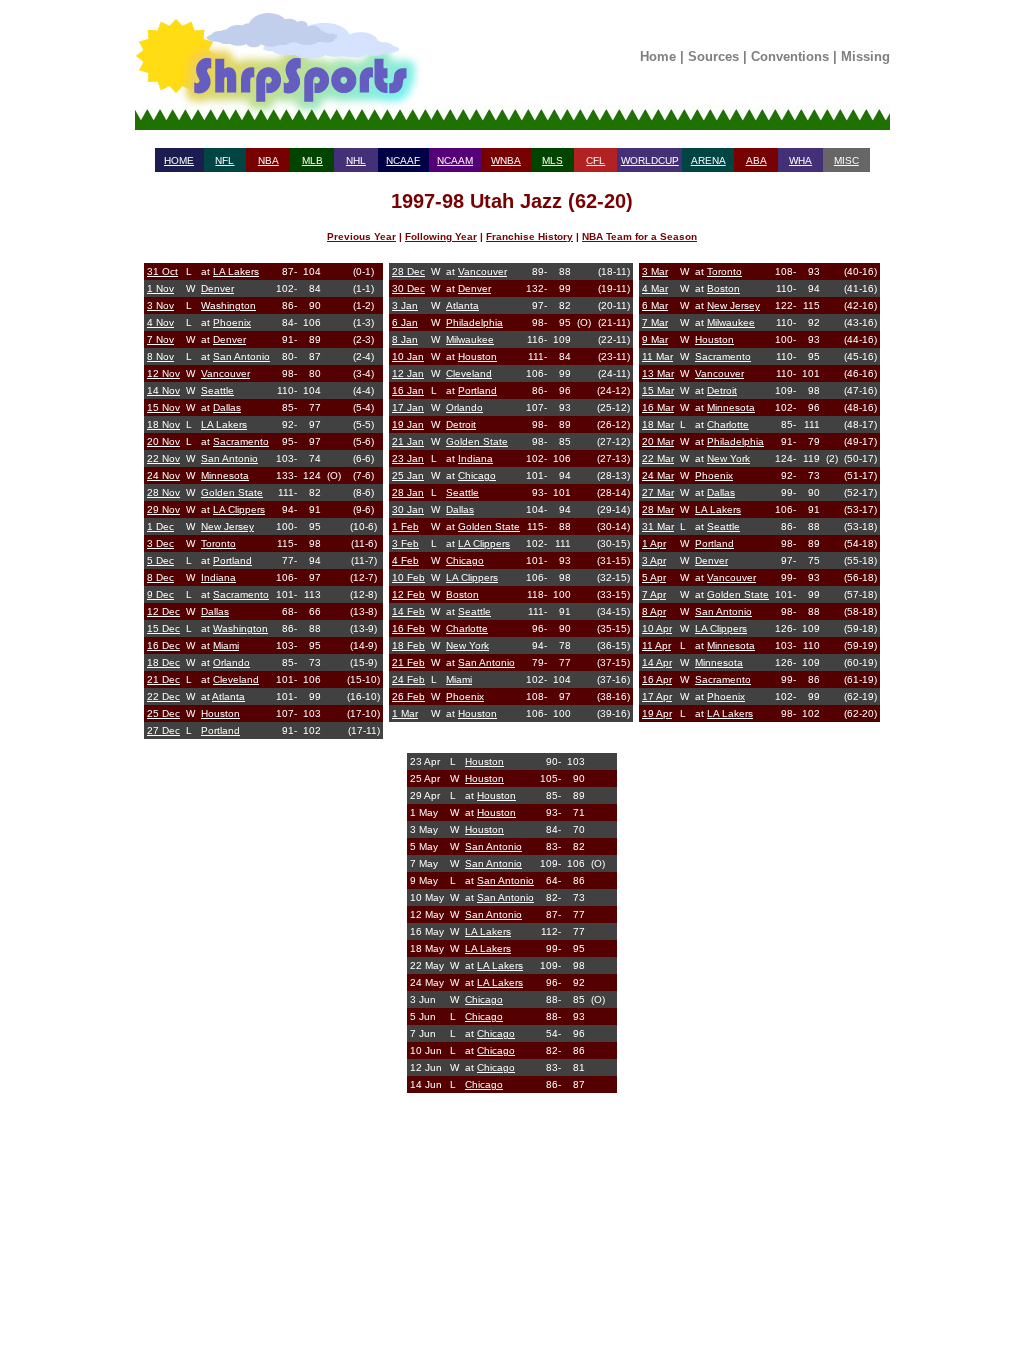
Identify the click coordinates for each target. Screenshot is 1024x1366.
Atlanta (228, 696)
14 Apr (657, 662)
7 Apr (654, 594)
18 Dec (163, 662)
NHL (356, 160)
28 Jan (408, 492)
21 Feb (408, 662)
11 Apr (656, 645)
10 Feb (408, 577)
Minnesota (225, 475)
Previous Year (361, 236)
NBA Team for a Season (639, 236)
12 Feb (408, 594)
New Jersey (227, 526)
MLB (312, 160)
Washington (228, 305)
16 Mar (658, 407)
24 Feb (408, 679)
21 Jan (408, 441)
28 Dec (408, 271)
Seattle (217, 390)
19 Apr (657, 713)
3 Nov (160, 305)
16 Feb (408, 628)
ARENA (708, 160)
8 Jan (405, 339)
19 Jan (408, 424)
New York (467, 645)
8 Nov (160, 356)
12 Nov (163, 373)
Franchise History (529, 236)
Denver (217, 288)
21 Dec (163, 679)
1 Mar (405, 713)
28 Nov (163, 492)
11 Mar (657, 356)
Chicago (477, 475)
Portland (232, 560)
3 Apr (654, 560)
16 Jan (408, 390)
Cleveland (236, 679)
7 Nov (160, 339)
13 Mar (658, 373)
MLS (552, 160)
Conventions (790, 56)
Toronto (218, 543)
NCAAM (455, 160)
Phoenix (232, 322)
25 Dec (163, 713)
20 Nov (163, 441)
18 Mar (658, 424)
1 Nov (160, 288)
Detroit (461, 424)
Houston (220, 713)
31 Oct (162, 271)
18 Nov (163, 424)
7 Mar (655, 322)
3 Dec (160, 543)
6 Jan (405, 322)
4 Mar (655, 288)
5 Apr (654, 577)
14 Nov (163, 390)
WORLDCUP (650, 160)
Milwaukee (470, 339)
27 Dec (163, 730)
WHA (800, 160)
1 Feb (405, 526)
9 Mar (655, 339)
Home (658, 56)
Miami (226, 645)
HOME (179, 160)
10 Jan (408, 356)
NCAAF (403, 160)
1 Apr (654, 543)
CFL (595, 160)
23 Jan (408, 458)
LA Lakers (236, 271)
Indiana (218, 577)
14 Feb (408, 611)
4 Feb (405, 560)
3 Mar (655, 271)
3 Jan (405, 305)
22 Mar (658, 458)
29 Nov (163, 509)
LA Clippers (239, 509)
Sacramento (241, 441)
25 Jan (408, 475)
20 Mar (658, 441)
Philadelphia (474, 322)
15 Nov (163, 407)
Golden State (232, 492)
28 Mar (658, 509)
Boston (462, 594)
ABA (756, 160)
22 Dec (163, 696)
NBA (268, 160)
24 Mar (658, 475)
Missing (865, 56)
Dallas (227, 407)
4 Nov (160, 322)
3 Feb (405, 543)
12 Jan (408, 373)
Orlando (231, 662)
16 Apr (657, 679)
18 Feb (408, 645)
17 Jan (408, 407)
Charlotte (467, 628)
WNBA (506, 160)
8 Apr (654, 611)
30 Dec (408, 288)
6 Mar (655, 305)
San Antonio (241, 356)
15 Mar (658, 390)
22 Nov (163, 458)
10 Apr (657, 628)
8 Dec (160, 577)
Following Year (441, 236)
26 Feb (408, 696)
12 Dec (163, 611)
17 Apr (657, 696)
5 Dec (160, 560)
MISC (846, 160)
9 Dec (160, 594)
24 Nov (163, 475)
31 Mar (658, 526)
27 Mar (658, 492)
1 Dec (160, 526)
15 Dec (163, 628)
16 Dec (163, 645)
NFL (224, 160)
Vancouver (225, 373)
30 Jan (408, 509)
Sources (713, 56)
